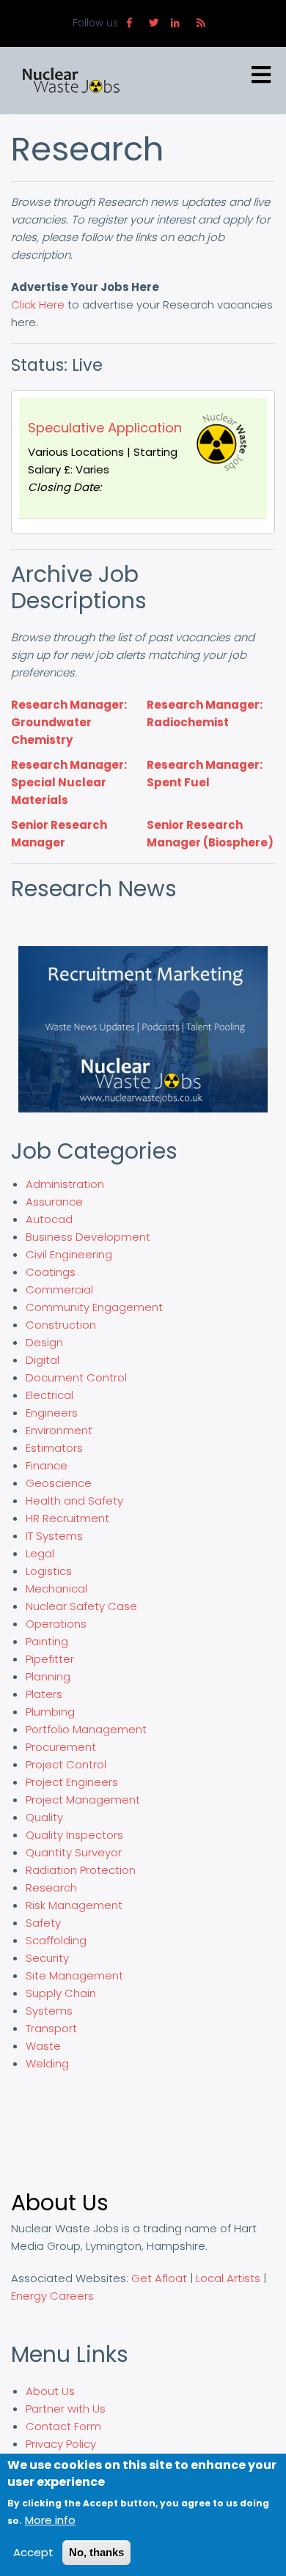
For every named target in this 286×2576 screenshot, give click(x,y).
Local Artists (228, 2278)
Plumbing (50, 1712)
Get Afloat (159, 2278)
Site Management (74, 1975)
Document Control (76, 1377)
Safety (43, 1923)
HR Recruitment (67, 1518)
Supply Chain (61, 1993)
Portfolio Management (86, 1729)
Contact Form (63, 2426)
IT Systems (54, 1536)
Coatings (51, 1272)
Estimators (54, 1448)
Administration (65, 1184)
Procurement (61, 1747)
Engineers (52, 1413)
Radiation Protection (81, 1870)
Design (44, 1342)
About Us (50, 2391)
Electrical (49, 1395)
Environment (59, 1430)
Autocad (49, 1219)
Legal (40, 1553)
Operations (56, 1624)
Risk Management (74, 1905)
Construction (61, 1325)
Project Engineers (72, 1782)
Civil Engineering (69, 1254)
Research (51, 1887)
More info (50, 2520)
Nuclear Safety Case (81, 1606)
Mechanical (56, 1588)
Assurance (54, 1202)
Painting (47, 1641)
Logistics (49, 1571)
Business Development (88, 1237)
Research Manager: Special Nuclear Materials (69, 782)
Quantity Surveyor (74, 1852)
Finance (47, 1465)
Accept (33, 2552)
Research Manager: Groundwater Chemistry (69, 722)
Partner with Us (66, 2409)
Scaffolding (56, 1940)
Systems (49, 2011)
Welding (47, 2063)
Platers (44, 1694)
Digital (43, 1360)
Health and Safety (74, 1501)
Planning (48, 1676)
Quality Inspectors (74, 1835)
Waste (43, 2046)
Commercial (59, 1289)
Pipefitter (50, 1659)
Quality (44, 1817)
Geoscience (59, 1483)
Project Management (83, 1800)
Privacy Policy (61, 2444)
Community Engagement (94, 1307)
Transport (51, 2028)
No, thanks (96, 2552)
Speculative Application (105, 428)
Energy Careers (52, 2296)
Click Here (38, 305)
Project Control (66, 1764)
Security (47, 1958)
